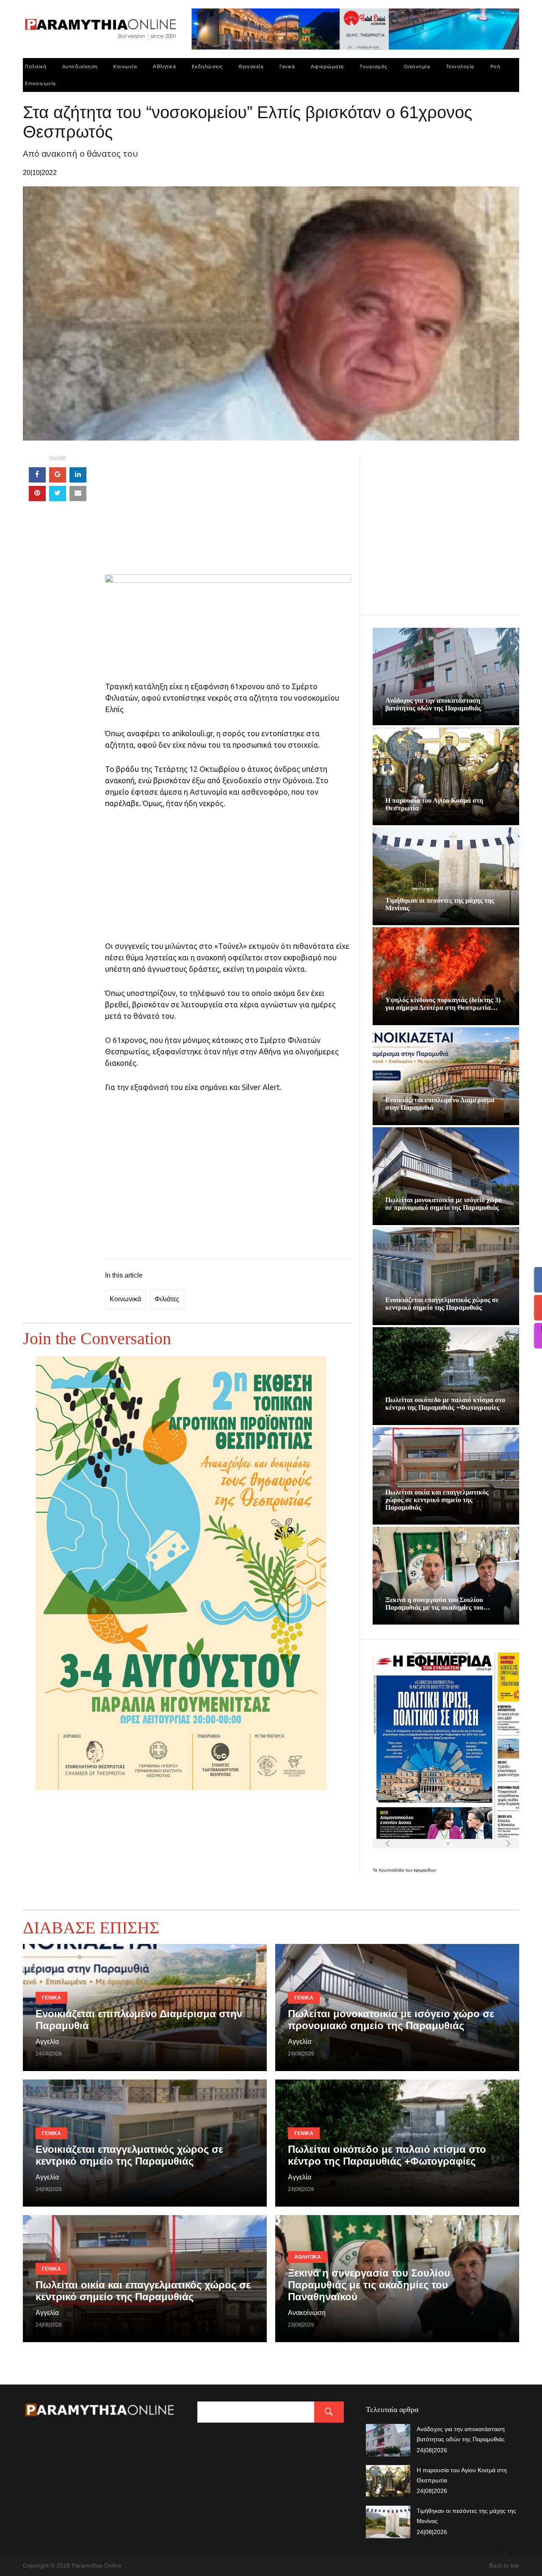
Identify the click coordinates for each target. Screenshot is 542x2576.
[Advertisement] (228, 515)
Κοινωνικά (125, 1299)
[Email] (78, 494)
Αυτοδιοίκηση (80, 66)
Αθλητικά (164, 66)
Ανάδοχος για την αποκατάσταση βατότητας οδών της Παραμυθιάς (433, 704)
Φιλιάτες (167, 1299)
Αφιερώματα (327, 66)
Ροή (495, 66)
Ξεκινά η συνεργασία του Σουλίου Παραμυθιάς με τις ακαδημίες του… (438, 1604)
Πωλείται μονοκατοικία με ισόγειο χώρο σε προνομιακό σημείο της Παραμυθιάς (444, 1204)
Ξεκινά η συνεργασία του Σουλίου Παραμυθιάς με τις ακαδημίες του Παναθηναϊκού (369, 2285)
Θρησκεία (251, 66)
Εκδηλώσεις (207, 66)
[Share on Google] (58, 475)
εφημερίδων (425, 1870)
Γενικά (287, 66)
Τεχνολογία (460, 66)
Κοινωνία (125, 66)
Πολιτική (36, 66)
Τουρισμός (373, 66)
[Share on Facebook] (37, 475)
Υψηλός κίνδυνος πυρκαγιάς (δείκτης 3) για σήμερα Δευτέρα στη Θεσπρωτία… (443, 1004)
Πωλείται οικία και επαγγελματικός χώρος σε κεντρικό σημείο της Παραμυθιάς (437, 1500)
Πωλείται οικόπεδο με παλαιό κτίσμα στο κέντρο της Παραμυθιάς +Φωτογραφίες (445, 1404)
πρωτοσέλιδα (392, 1870)
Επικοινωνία (40, 83)
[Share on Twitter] (58, 494)
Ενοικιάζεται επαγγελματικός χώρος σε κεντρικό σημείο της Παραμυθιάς (442, 1304)
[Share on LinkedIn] (78, 475)
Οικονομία (417, 66)
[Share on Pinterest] (37, 494)
